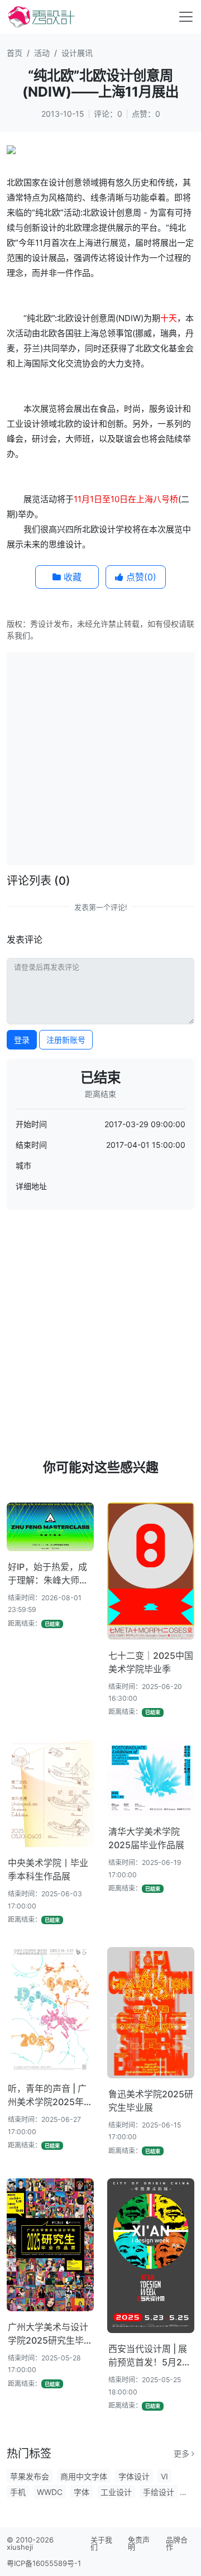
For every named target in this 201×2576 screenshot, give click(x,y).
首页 (15, 53)
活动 (42, 53)
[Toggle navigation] (186, 17)
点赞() (140, 577)
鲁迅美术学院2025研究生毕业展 (151, 2101)
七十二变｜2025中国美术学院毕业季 (151, 1662)
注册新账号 (66, 1040)
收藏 (71, 577)
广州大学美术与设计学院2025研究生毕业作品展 (50, 2334)
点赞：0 (146, 114)
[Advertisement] (100, 757)
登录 (22, 1040)
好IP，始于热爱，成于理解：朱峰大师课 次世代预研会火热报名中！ (48, 1574)
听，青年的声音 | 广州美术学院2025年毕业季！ (50, 2096)
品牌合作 (177, 2543)
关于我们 (101, 2543)
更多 (183, 2453)
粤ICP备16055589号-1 (44, 2563)
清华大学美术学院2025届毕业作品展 (146, 1838)
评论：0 (108, 114)
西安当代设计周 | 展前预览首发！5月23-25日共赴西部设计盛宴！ (150, 2356)
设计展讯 (77, 53)
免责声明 (139, 2543)
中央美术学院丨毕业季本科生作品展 (48, 1869)
